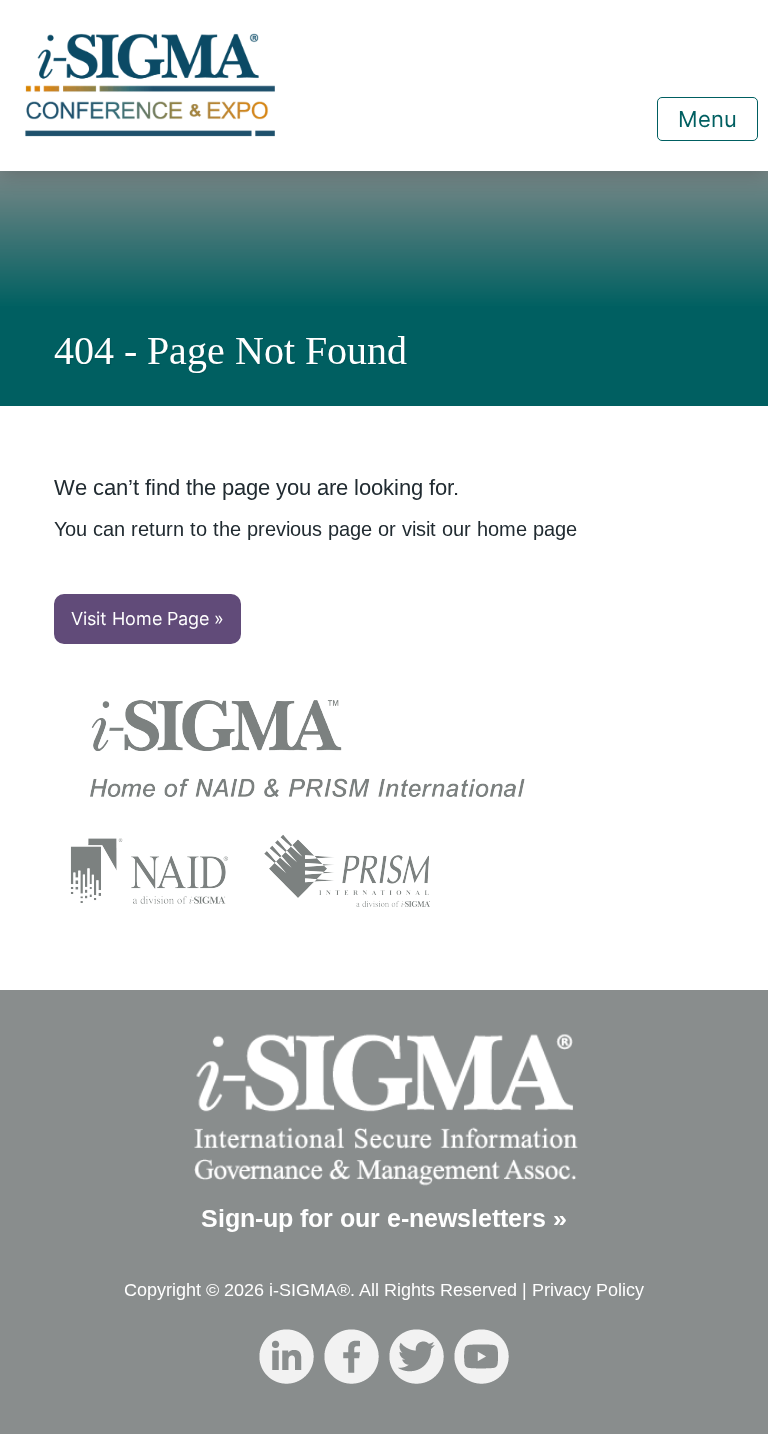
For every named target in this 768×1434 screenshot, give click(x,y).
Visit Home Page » (147, 618)
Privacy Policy (588, 1290)
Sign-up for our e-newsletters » (384, 1218)
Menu (707, 119)
